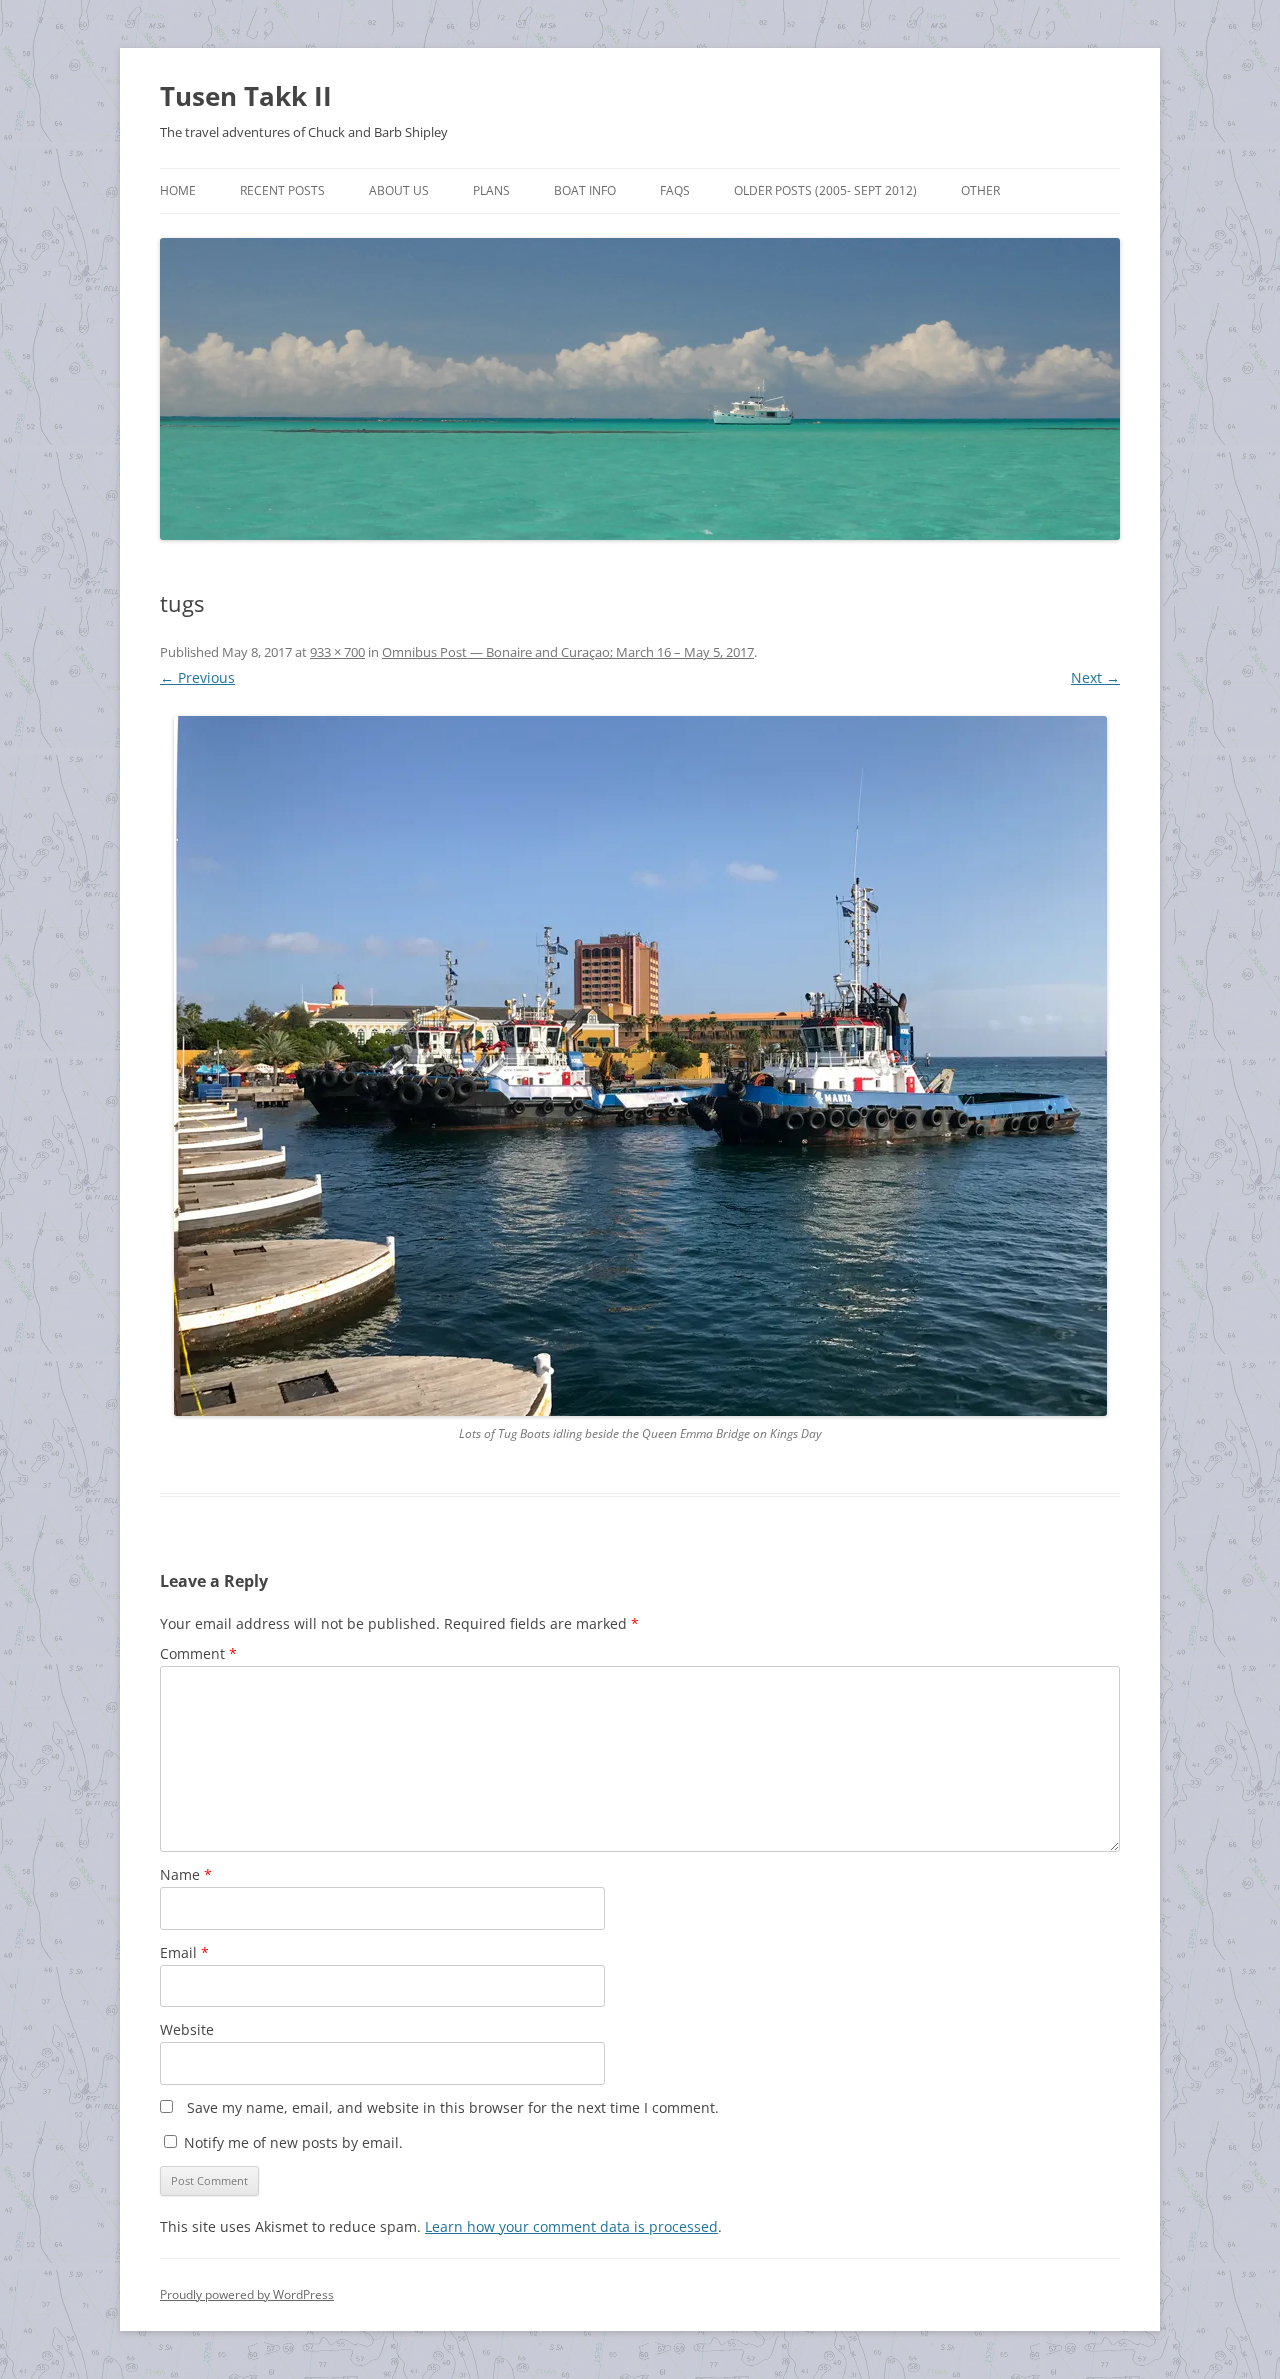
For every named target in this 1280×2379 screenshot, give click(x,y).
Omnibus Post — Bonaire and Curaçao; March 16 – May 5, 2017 (568, 652)
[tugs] (640, 1066)
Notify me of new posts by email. (293, 2142)
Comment (198, 1653)
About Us (399, 190)
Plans (491, 190)
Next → (1095, 677)
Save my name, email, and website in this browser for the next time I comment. (453, 2107)
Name (186, 1874)
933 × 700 (337, 652)
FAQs (675, 190)
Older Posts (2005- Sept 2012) (825, 190)
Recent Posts (282, 190)
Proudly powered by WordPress (247, 2294)
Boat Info (585, 190)
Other (980, 190)
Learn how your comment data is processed (571, 2226)
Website (187, 2029)
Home (178, 190)
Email (184, 1952)
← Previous (197, 677)
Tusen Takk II (246, 96)
